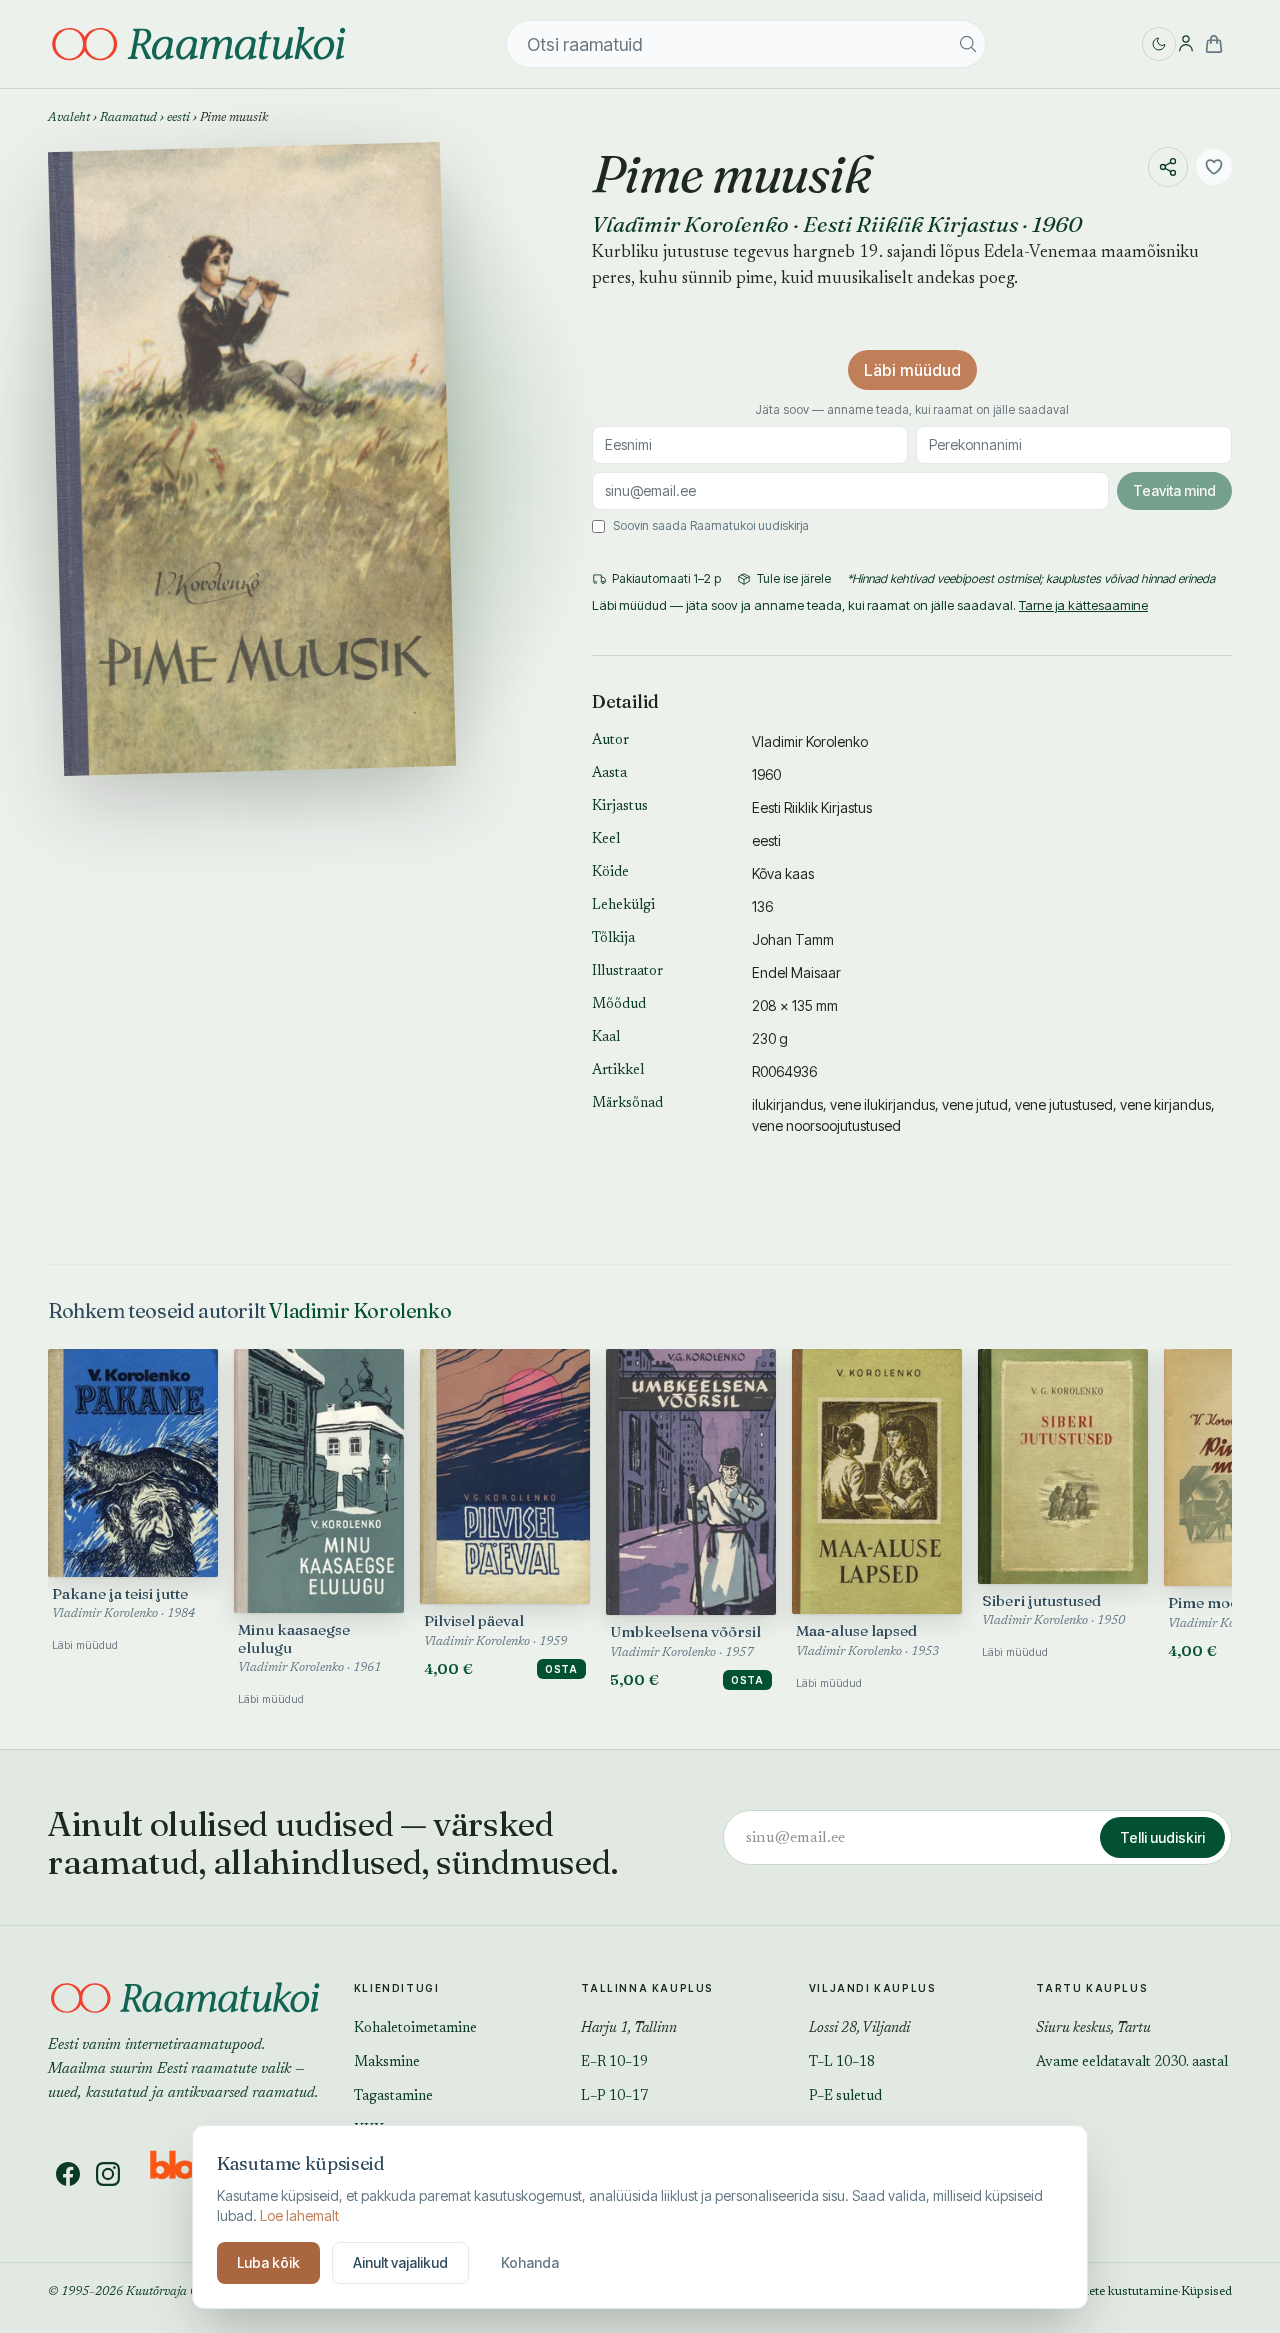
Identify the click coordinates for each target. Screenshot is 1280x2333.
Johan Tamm (793, 939)
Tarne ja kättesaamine (1083, 605)
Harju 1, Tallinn (629, 2029)
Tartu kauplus (1092, 1988)
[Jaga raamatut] (1168, 167)
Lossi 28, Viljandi (859, 2029)
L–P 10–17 (614, 2097)
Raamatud (128, 118)
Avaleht (69, 118)
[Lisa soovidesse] (1214, 167)
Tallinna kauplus (647, 1988)
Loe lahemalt (299, 2215)
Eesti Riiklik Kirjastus (910, 224)
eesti (178, 118)
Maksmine (387, 2063)
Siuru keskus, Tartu (1093, 2029)
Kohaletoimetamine (415, 2029)
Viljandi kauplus (873, 1988)
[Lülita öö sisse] (1159, 44)
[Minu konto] (1186, 44)
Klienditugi (397, 1988)
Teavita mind (1174, 490)
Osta (561, 1669)
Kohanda (530, 2262)
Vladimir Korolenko (690, 224)
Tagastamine (393, 2097)
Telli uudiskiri (1162, 1837)
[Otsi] (968, 44)
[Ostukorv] (1214, 44)
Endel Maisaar (796, 972)
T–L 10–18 (842, 2063)
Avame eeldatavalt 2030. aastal (1132, 2063)
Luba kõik (268, 2262)
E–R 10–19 (614, 2063)
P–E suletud (845, 2097)
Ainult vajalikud (400, 2262)
